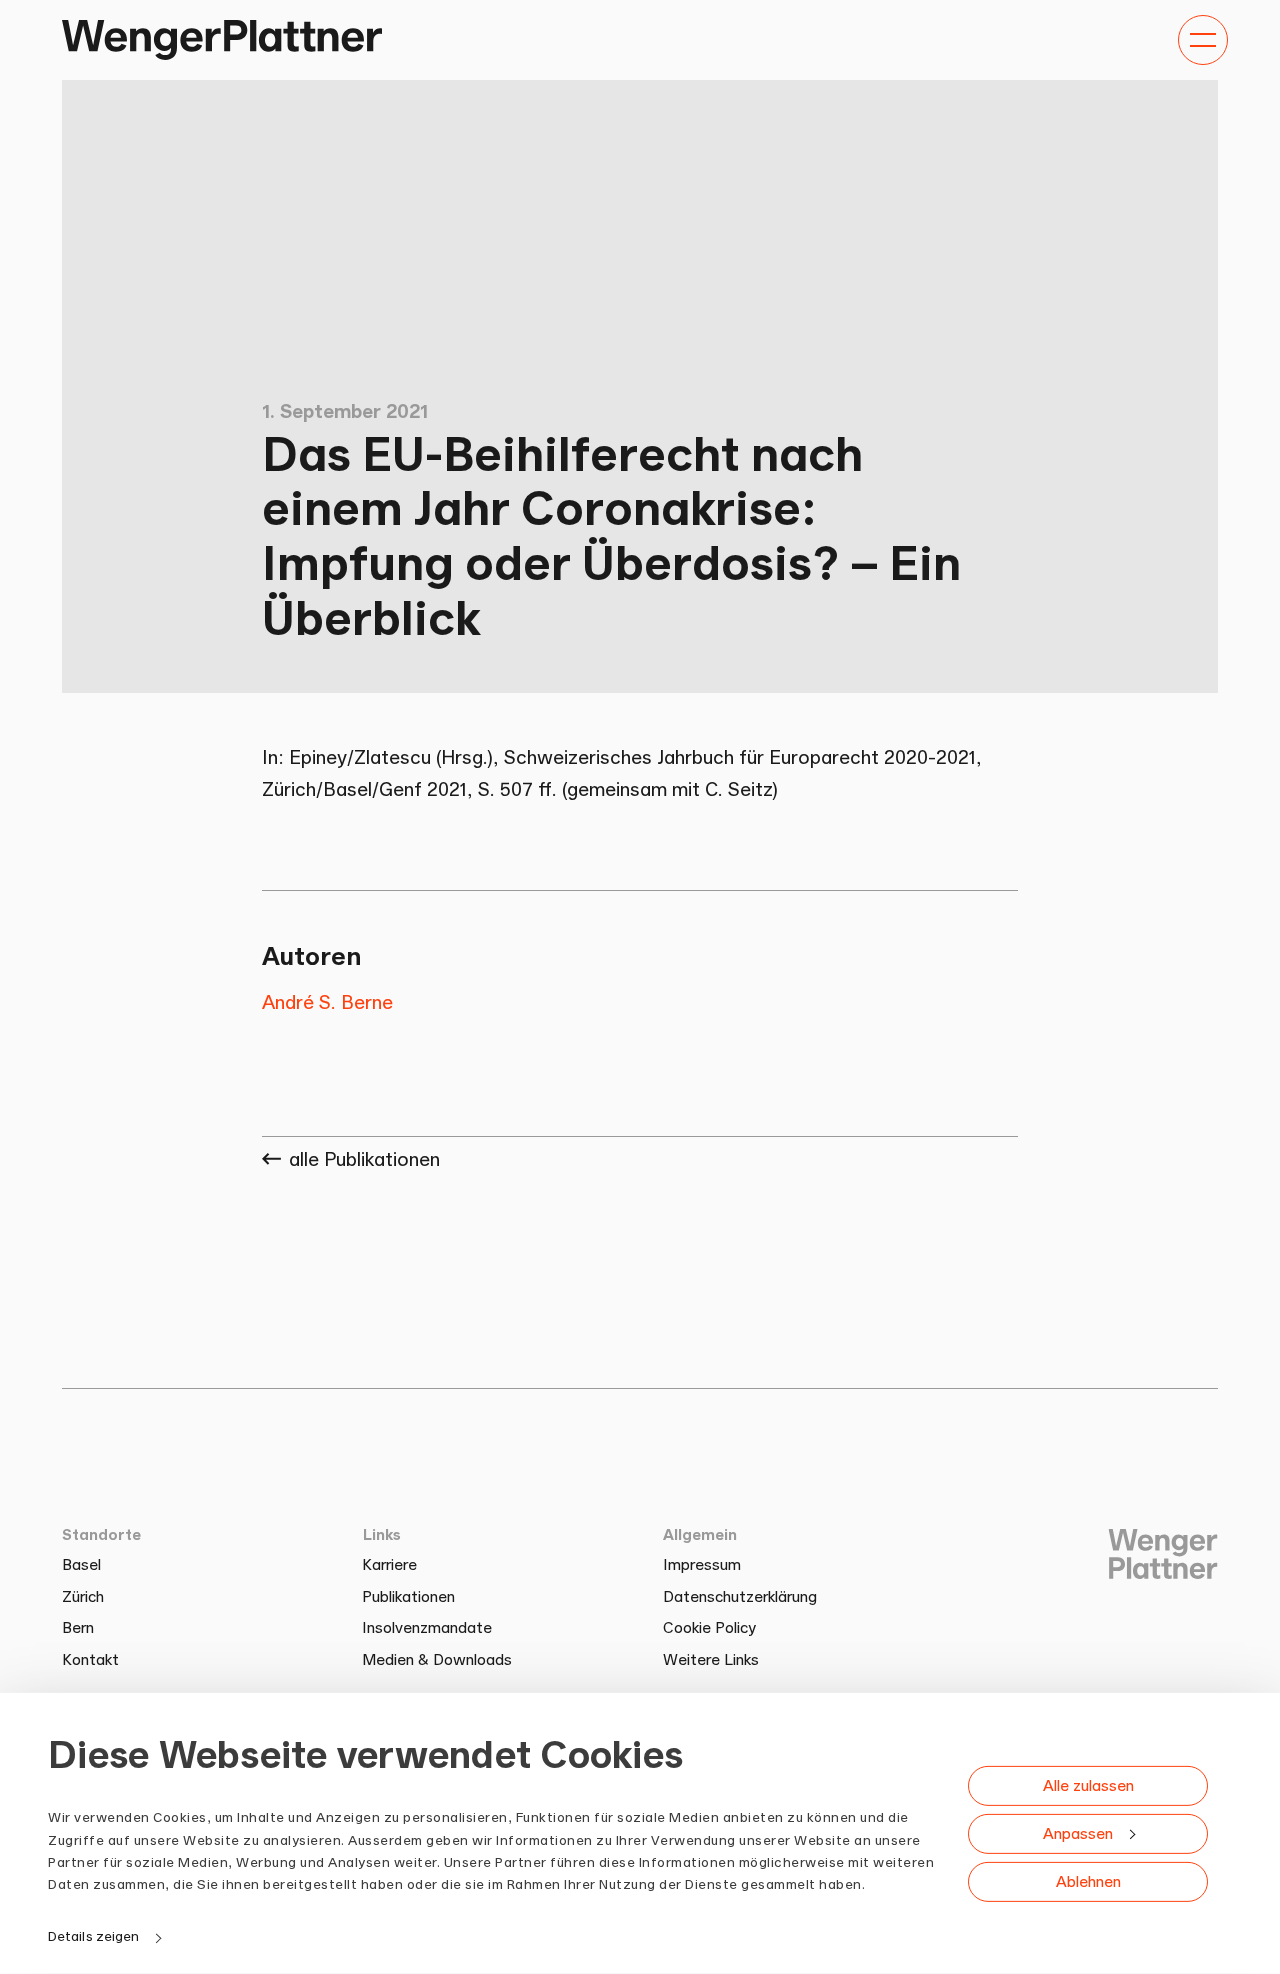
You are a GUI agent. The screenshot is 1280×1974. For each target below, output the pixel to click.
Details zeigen (93, 1936)
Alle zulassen (1088, 1784)
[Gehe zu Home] (222, 40)
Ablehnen (1088, 1880)
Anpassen (1078, 1832)
